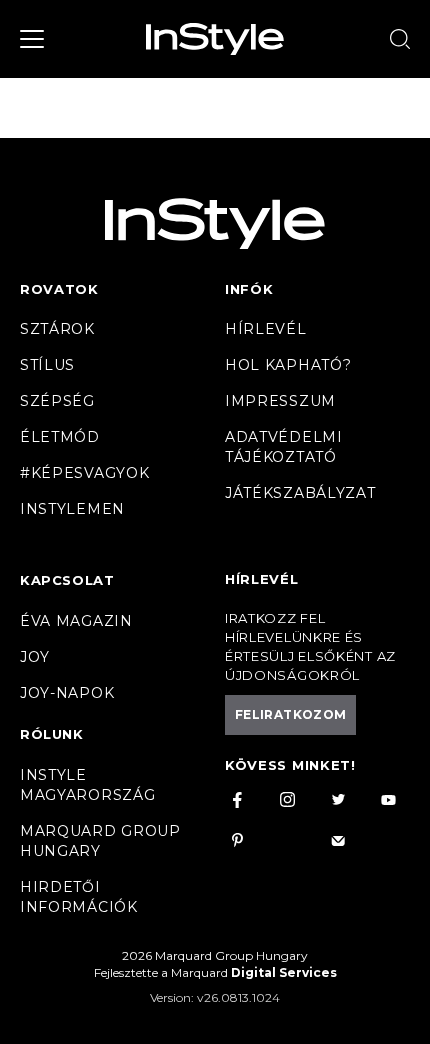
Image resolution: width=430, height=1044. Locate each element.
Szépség (57, 401)
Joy (35, 657)
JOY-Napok (67, 693)
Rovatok (59, 289)
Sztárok (57, 329)
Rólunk (52, 734)
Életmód (60, 437)
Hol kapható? (288, 365)
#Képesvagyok (84, 473)
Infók (249, 289)
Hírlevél (266, 329)
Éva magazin (76, 621)
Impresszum (280, 401)
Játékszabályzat (300, 493)
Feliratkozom (290, 714)
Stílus (47, 365)
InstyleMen (72, 509)
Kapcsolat (67, 580)
